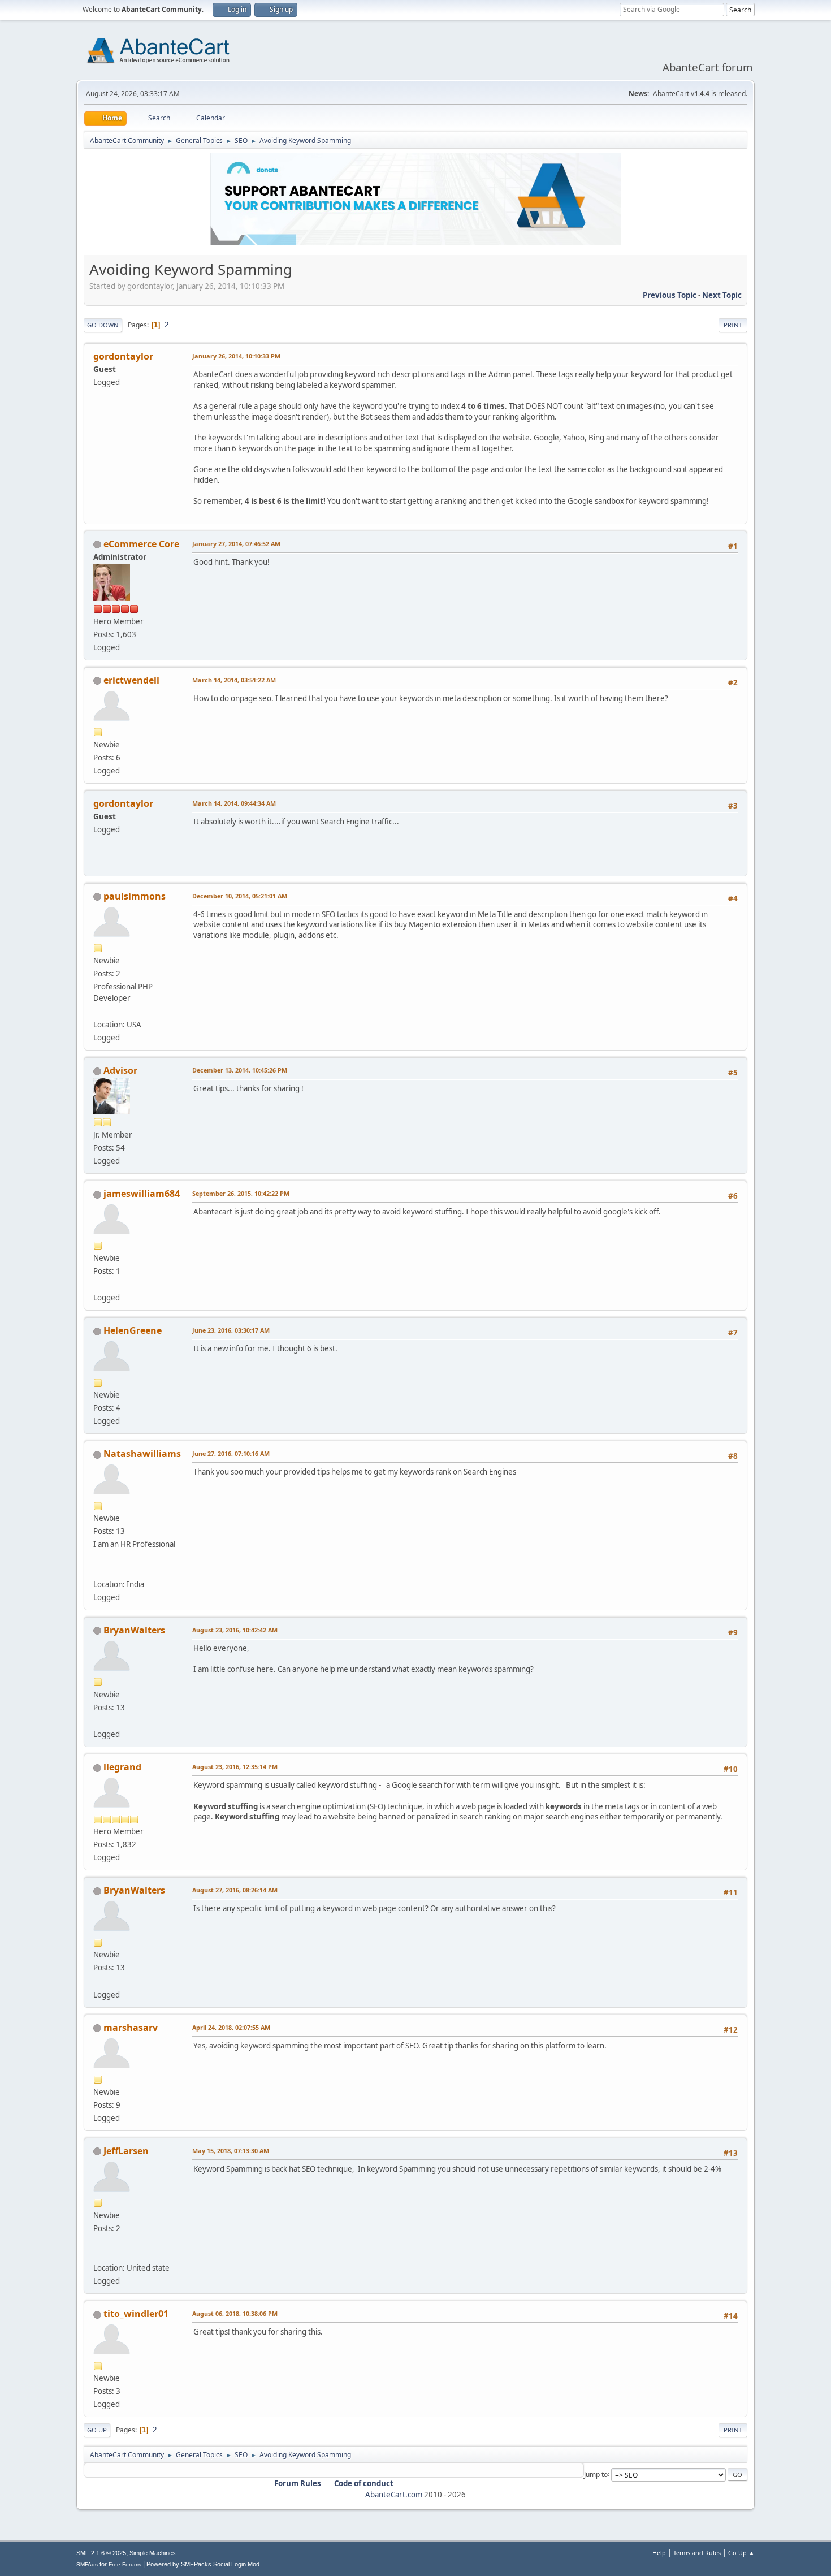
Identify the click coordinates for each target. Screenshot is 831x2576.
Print (733, 325)
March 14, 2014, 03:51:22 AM (234, 680)
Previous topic (670, 295)
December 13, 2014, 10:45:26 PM (240, 1070)
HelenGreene (133, 1330)
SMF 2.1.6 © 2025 (101, 2553)
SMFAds (87, 2564)
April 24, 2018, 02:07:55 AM (231, 2027)
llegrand (122, 1767)
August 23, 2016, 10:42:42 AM (235, 1630)
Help (659, 2553)
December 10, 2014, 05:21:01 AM (240, 896)
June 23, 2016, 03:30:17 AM (231, 1330)
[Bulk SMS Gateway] (98, 1570)
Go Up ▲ (741, 2553)
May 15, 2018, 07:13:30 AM (231, 2151)
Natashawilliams (142, 1454)
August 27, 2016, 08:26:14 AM (235, 1890)
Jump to (596, 2474)
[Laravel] (98, 1284)
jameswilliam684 (142, 1194)
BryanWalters (134, 1630)
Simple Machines (153, 2553)
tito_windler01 (136, 2314)
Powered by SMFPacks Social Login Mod (203, 2564)
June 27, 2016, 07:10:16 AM (231, 1453)
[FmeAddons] (98, 1011)
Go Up (97, 2430)
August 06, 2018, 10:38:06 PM (235, 2313)
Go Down (103, 325)
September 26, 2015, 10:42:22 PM (241, 1193)
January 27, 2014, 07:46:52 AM (236, 544)
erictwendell (131, 680)
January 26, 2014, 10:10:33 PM (236, 356)
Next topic (722, 295)
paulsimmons (135, 896)
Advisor (120, 1070)
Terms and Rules (697, 2553)
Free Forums (125, 2564)
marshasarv (131, 2028)
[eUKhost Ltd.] (98, 1721)
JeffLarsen (126, 2151)
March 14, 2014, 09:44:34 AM (234, 803)
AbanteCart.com (394, 2495)
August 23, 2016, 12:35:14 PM (235, 1767)
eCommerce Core (141, 544)
